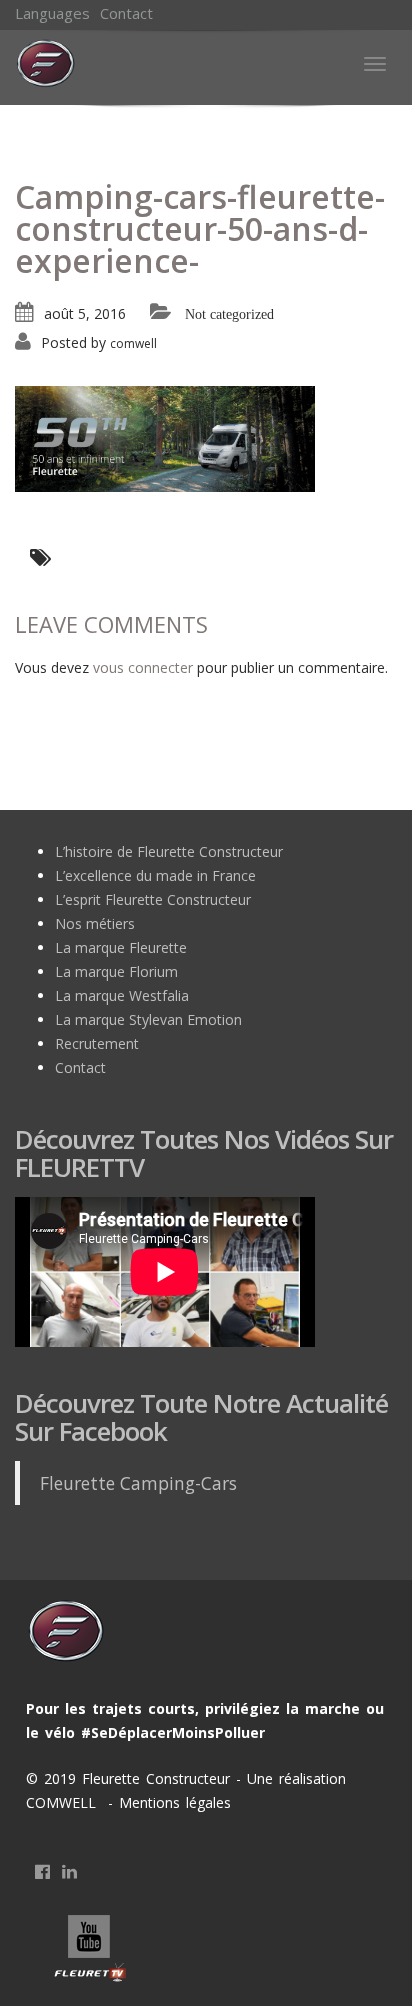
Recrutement (97, 1043)
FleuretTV (91, 1950)
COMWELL (64, 1802)
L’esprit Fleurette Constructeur (153, 899)
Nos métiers (95, 923)
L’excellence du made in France (155, 875)
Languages (52, 13)
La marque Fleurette (121, 947)
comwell (133, 343)
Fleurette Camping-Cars (138, 1483)
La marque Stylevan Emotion (148, 1019)
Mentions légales (172, 1802)
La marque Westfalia (122, 995)
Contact (126, 13)
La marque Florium (116, 971)
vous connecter (143, 667)
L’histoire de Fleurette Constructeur (169, 851)
